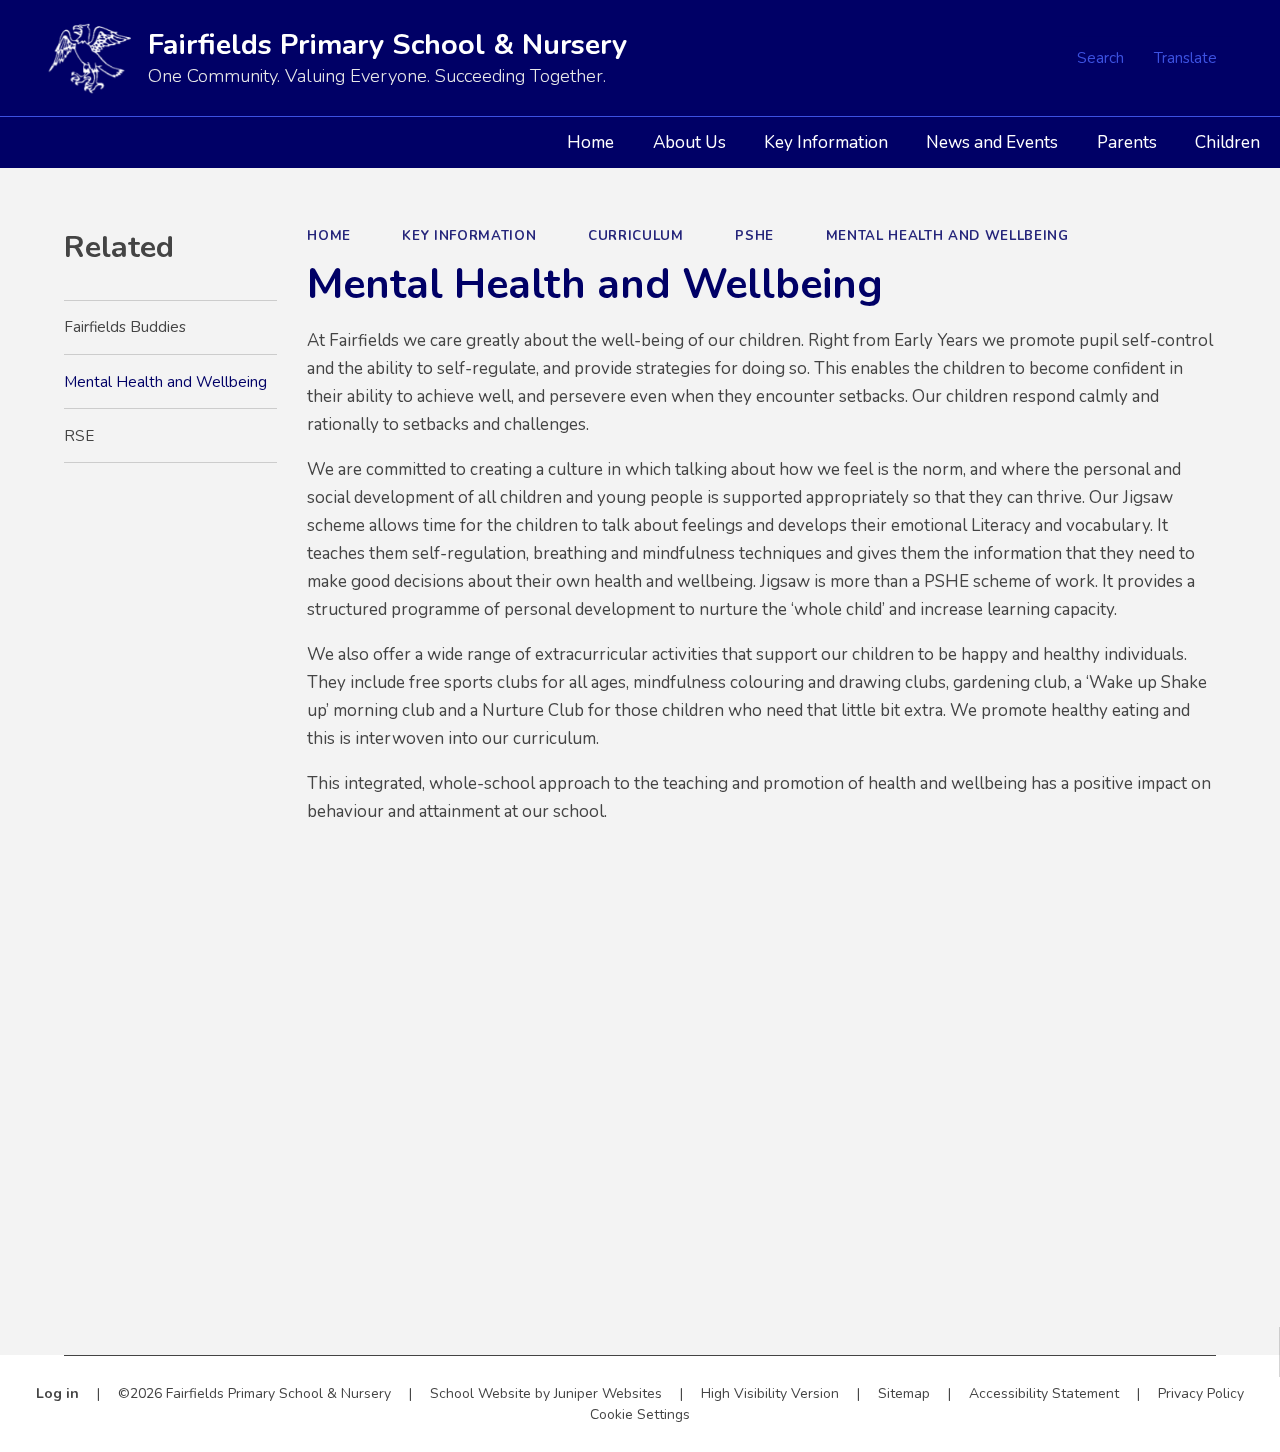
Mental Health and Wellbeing (947, 236)
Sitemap (904, 1393)
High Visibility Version (770, 1393)
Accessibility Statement (1044, 1393)
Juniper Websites (608, 1393)
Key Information (469, 236)
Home (329, 236)
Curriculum (636, 236)
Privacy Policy (1201, 1393)
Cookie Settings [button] (640, 1414)
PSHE (754, 236)
